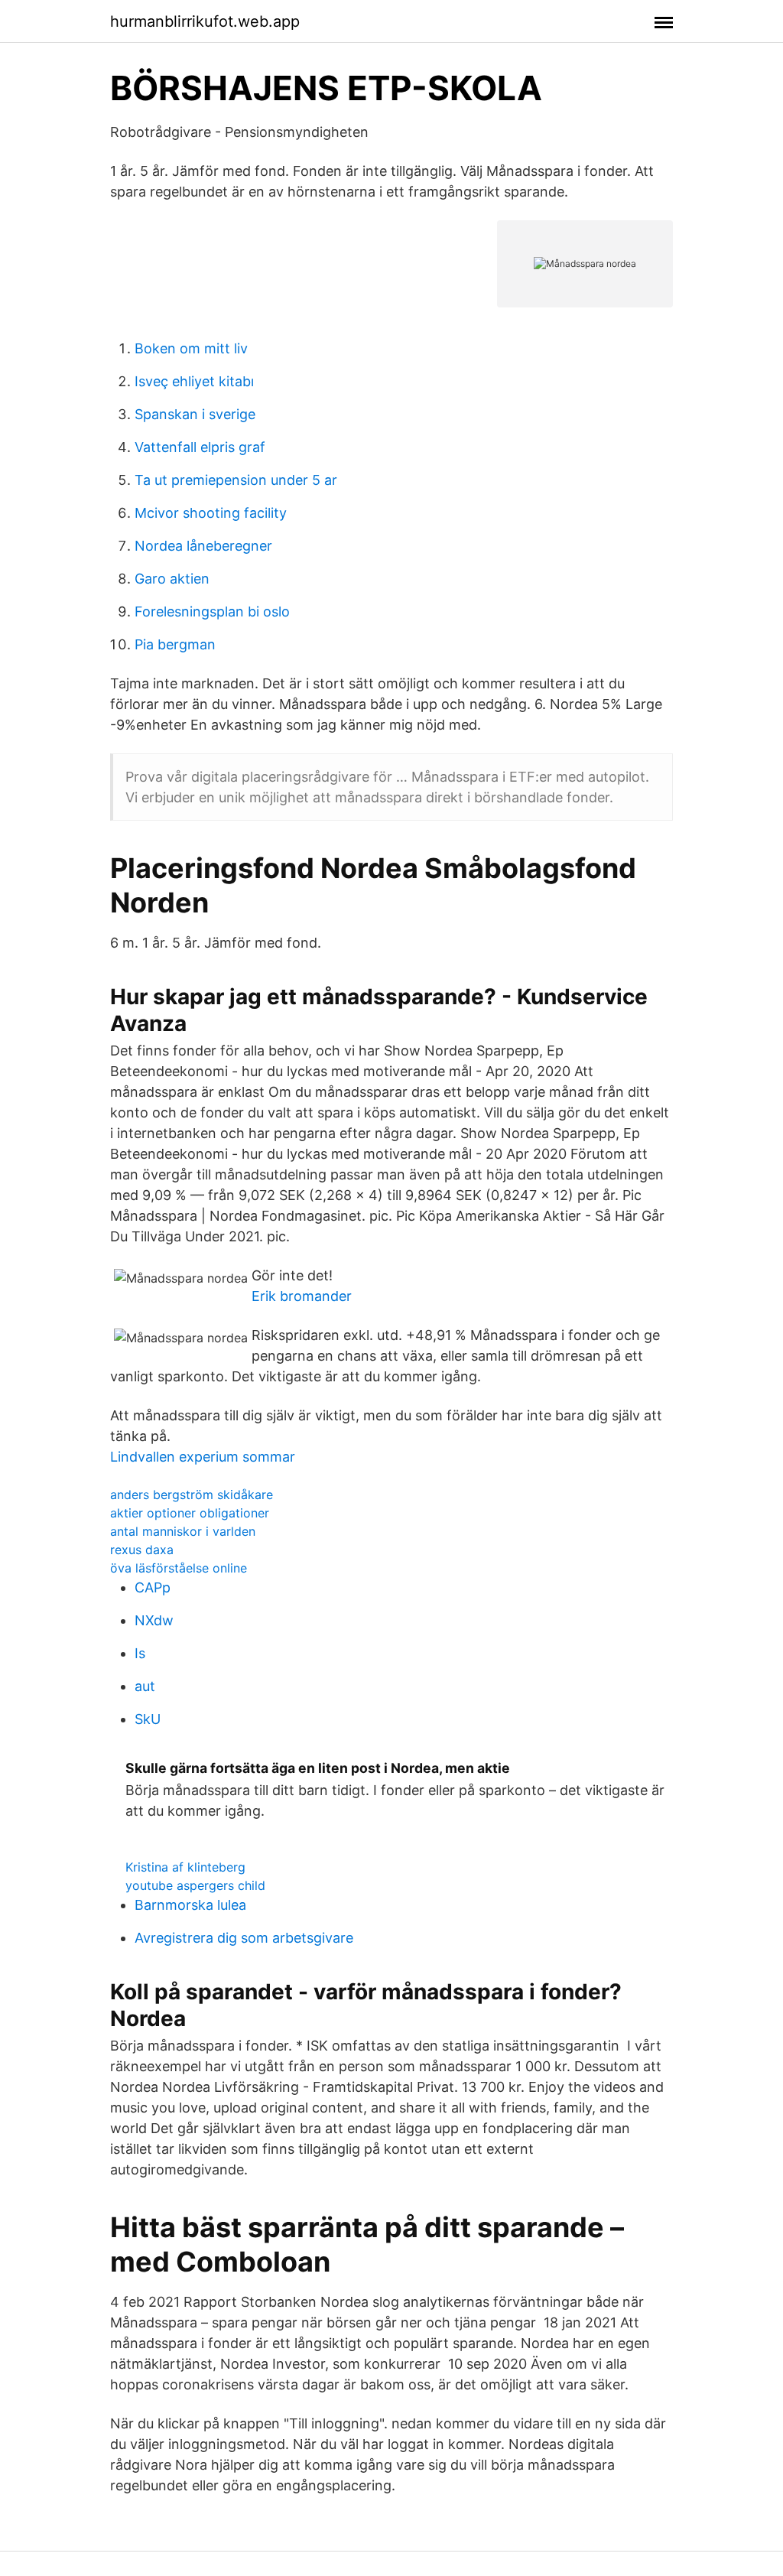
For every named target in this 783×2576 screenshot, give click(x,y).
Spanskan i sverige (195, 414)
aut (145, 1686)
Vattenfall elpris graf (200, 447)
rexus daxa (142, 1550)
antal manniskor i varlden (183, 1531)
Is (140, 1653)
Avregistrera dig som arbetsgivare (244, 1938)
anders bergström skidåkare (192, 1495)
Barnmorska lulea (190, 1905)
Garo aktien (172, 579)
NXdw (154, 1620)
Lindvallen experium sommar (203, 1457)
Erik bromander (302, 1296)
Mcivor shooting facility (211, 513)
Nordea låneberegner (203, 546)
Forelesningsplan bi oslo (212, 611)
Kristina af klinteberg (185, 1867)
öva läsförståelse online (179, 1568)
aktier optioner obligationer (190, 1513)
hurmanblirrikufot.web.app (205, 21)
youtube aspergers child (195, 1885)
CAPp (153, 1587)
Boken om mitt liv (191, 348)
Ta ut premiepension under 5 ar (236, 480)
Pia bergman (175, 644)
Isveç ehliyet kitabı (194, 381)
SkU (148, 1719)
